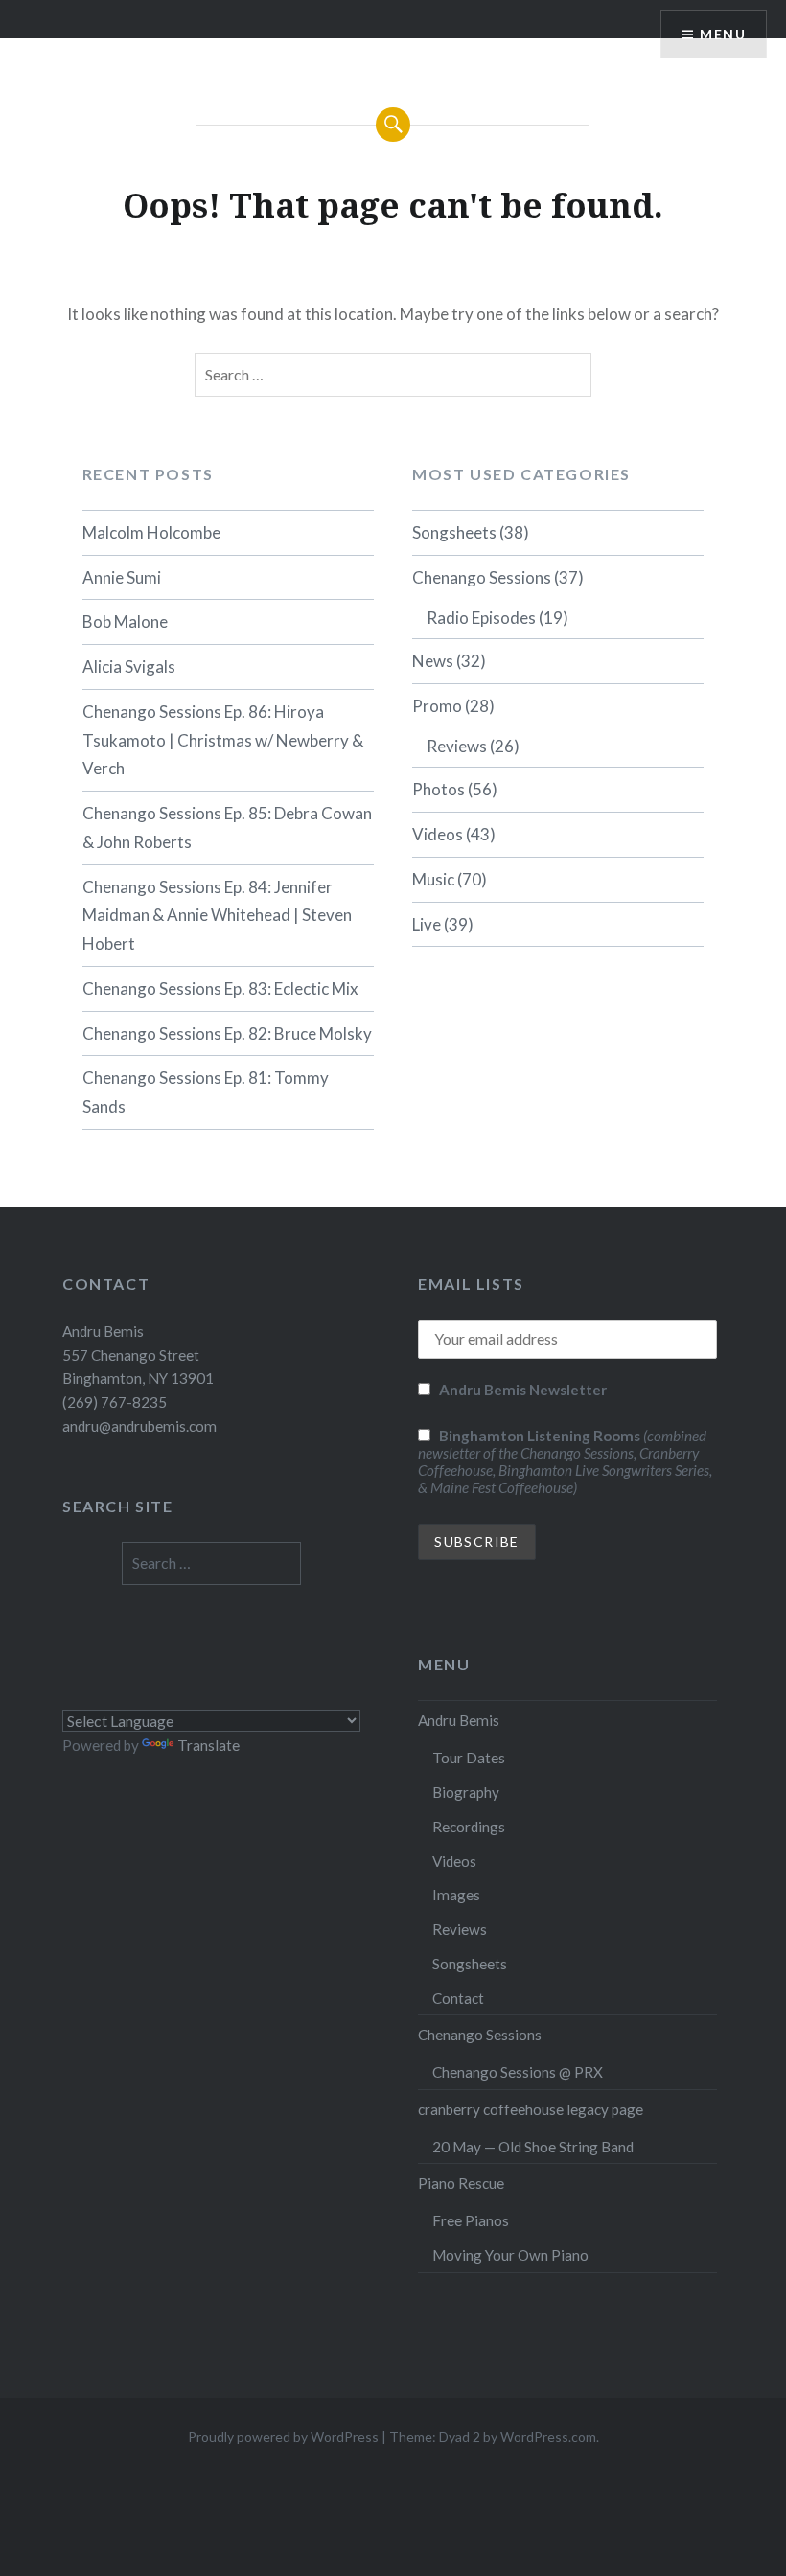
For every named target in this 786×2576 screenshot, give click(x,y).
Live (427, 924)
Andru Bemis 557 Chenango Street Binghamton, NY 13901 (138, 1355)
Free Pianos (471, 2220)
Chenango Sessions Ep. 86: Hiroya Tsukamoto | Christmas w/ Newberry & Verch (223, 740)
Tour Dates (469, 1758)
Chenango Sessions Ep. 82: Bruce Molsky (227, 1034)
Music (433, 879)
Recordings (469, 1827)
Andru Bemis (459, 1720)
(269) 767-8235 (115, 1402)
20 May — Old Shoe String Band (533, 2147)
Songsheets (454, 532)
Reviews (457, 746)
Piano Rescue (461, 2183)
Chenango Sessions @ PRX (518, 2072)
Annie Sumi (122, 577)
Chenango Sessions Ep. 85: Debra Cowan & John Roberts (227, 828)
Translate (208, 1745)
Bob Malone (125, 621)
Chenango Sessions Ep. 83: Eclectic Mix (220, 989)
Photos (439, 789)
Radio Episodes (481, 618)
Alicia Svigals (129, 667)
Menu (723, 34)
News (433, 661)
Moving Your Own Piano (510, 2255)
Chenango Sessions (482, 577)
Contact (458, 1998)
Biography (466, 1792)
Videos (438, 834)
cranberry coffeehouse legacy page (531, 2109)
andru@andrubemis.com (139, 1426)
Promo (437, 706)
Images (456, 1895)
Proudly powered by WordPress (283, 2437)
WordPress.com (548, 2437)
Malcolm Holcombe (151, 532)
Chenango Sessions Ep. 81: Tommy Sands (206, 1092)
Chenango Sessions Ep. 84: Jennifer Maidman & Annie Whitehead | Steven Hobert (217, 916)
